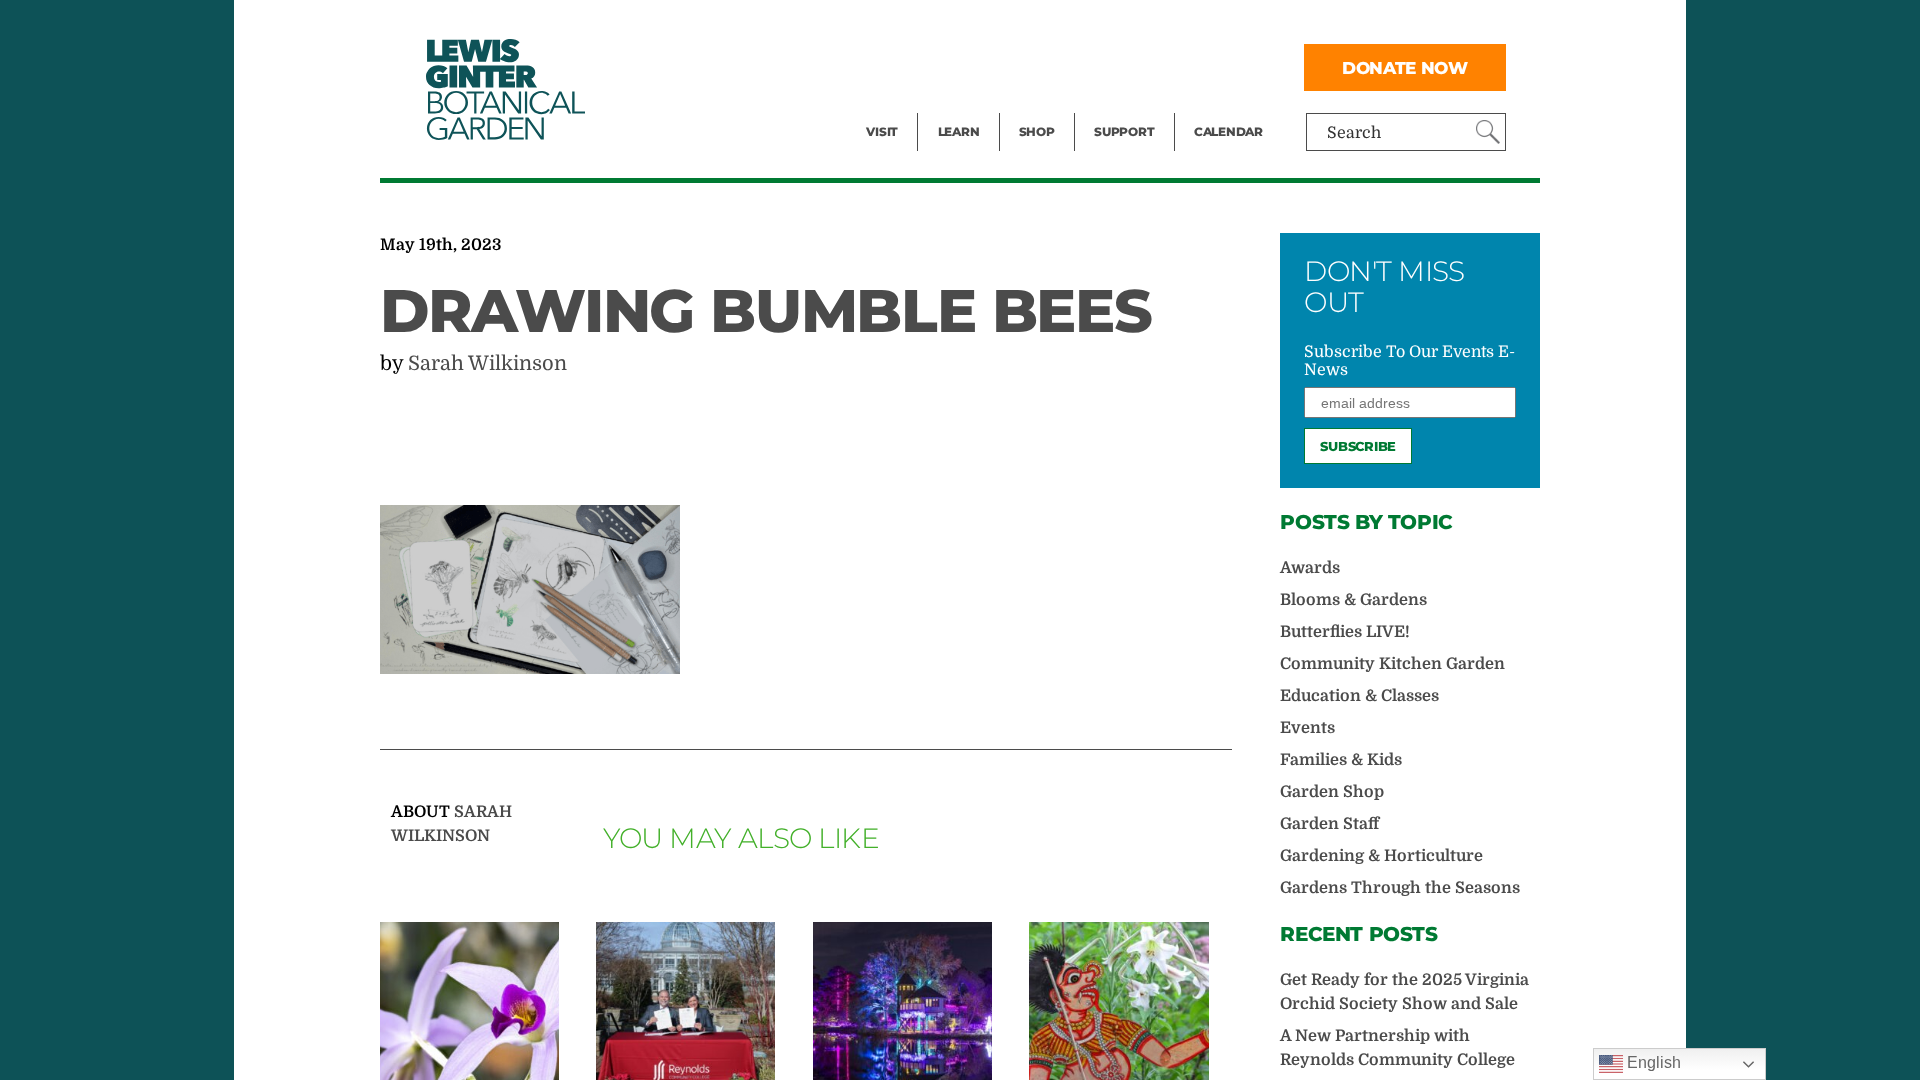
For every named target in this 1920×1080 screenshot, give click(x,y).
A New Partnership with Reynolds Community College (1397, 1048)
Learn (959, 131)
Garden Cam (985, 66)
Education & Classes (1359, 696)
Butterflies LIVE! (1345, 632)
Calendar (1228, 131)
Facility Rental (921, 26)
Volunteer (1130, 106)
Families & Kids (1341, 760)
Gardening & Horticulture (1381, 856)
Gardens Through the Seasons (1400, 888)
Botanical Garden (504, 89)
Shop (1037, 131)
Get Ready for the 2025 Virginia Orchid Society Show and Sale (1404, 992)
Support (1124, 131)
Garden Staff (1329, 824)
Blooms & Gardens (1353, 600)
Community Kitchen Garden (1392, 664)
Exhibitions (909, 106)
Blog (954, 106)
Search (1354, 133)
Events (892, 66)
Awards (1310, 568)
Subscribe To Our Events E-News (1409, 361)
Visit (882, 131)
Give (1110, 66)
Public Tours (985, 26)
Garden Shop (1332, 792)
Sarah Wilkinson (487, 363)
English (1652, 1062)
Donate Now (1405, 67)
